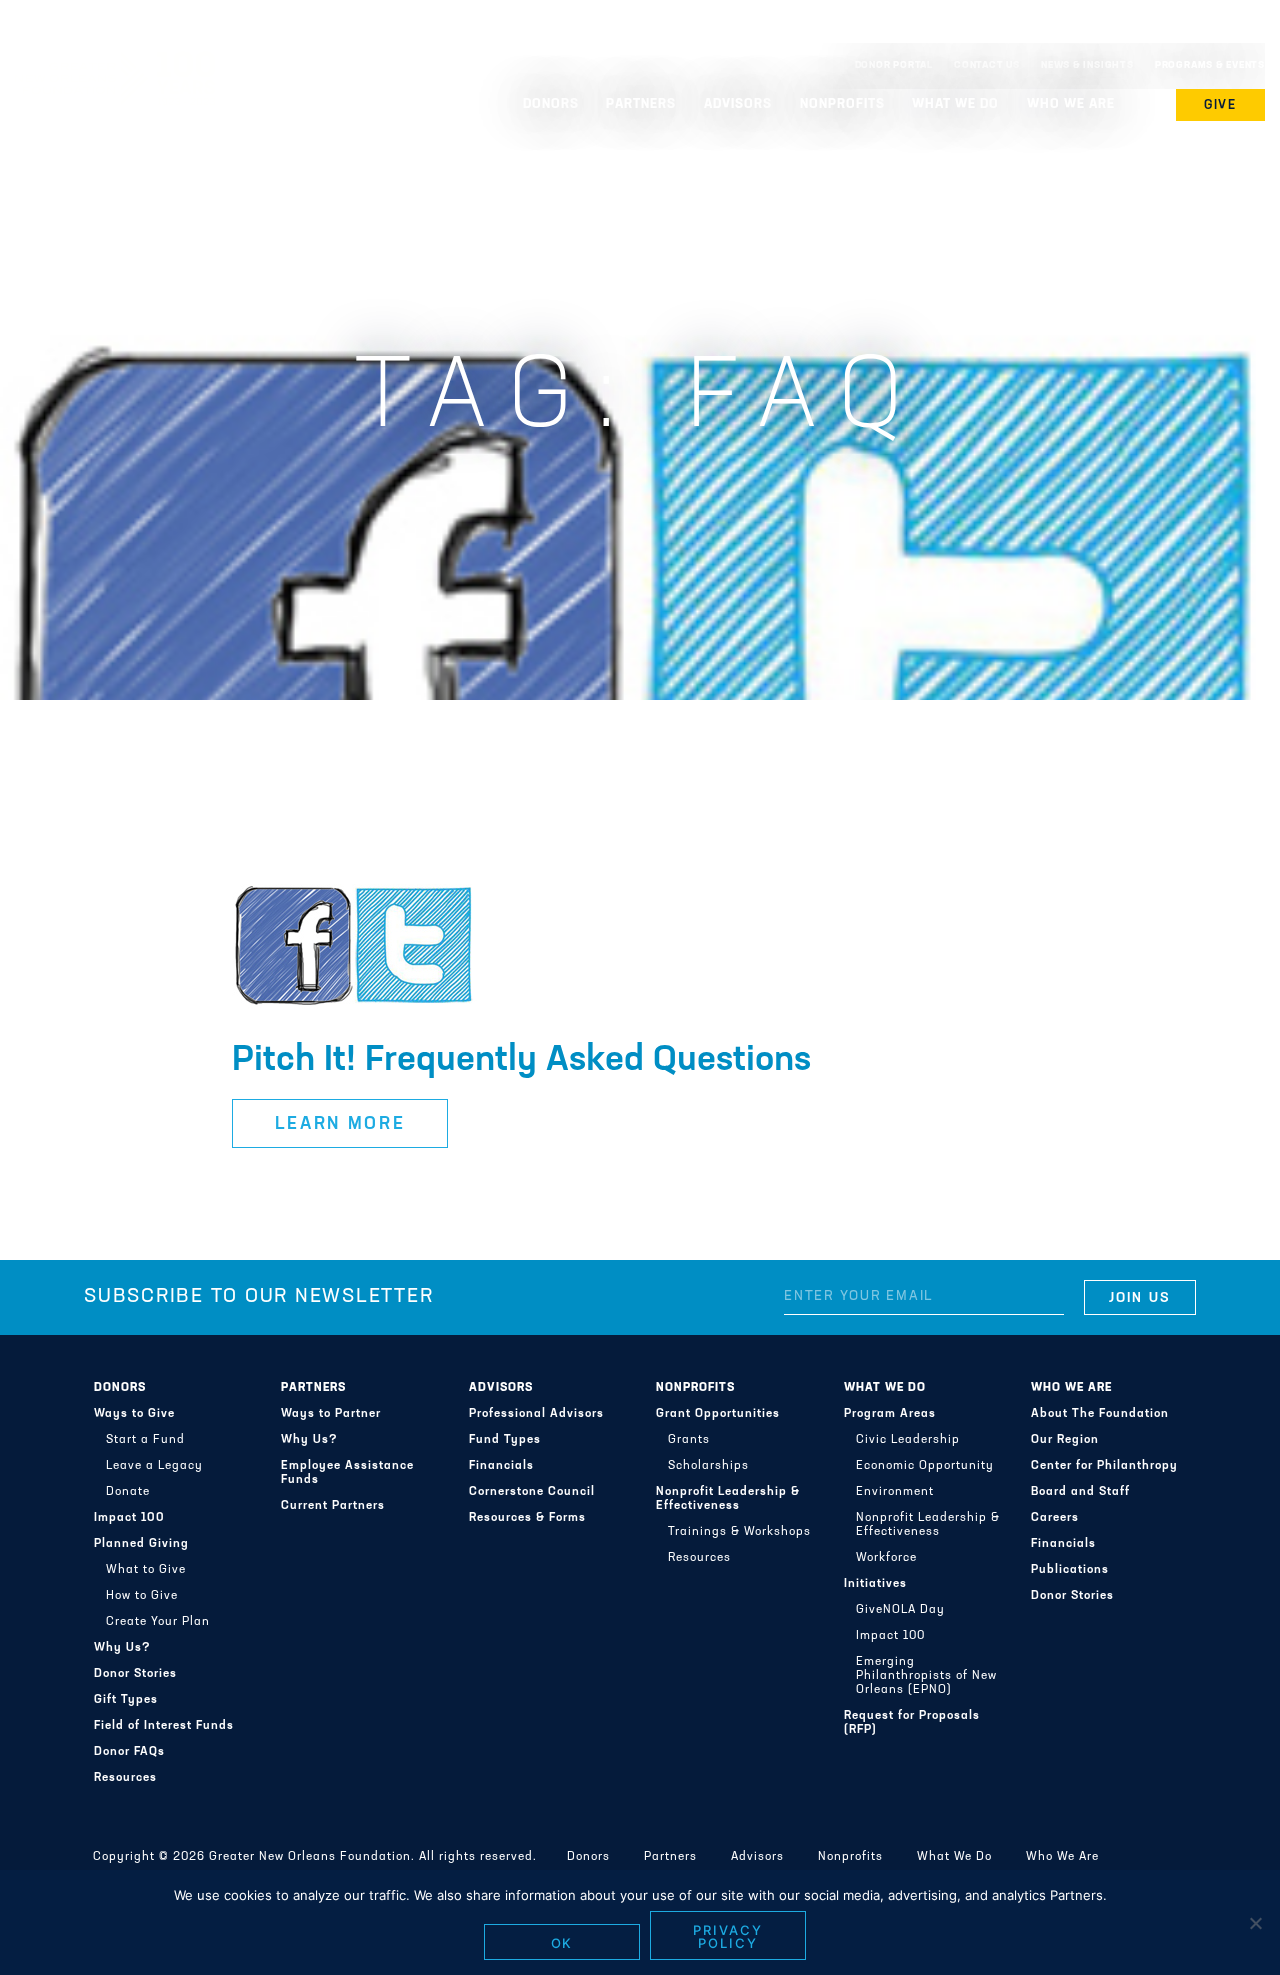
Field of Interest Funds (164, 1726)
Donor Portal (894, 65)
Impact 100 (129, 1518)
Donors (120, 1388)
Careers (1055, 1518)
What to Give (146, 1570)
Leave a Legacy (154, 1466)
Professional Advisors (536, 1414)
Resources (125, 1778)
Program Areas (890, 1414)
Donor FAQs (129, 1752)
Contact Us (987, 65)
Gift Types (126, 1700)
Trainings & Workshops (739, 1532)
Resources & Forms (527, 1518)
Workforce (886, 1558)
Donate (128, 1492)
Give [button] (1221, 105)
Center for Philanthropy (1104, 1466)
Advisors (501, 1388)
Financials (501, 1466)
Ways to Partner (331, 1414)
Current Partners (333, 1506)
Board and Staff (1080, 1492)
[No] (1255, 1923)
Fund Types (505, 1440)
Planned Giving (141, 1544)
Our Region (1065, 1440)
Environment (895, 1492)
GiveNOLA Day (900, 1610)
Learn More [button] (340, 1125)
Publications (1070, 1570)
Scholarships (708, 1466)
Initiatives (875, 1584)
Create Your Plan (158, 1622)
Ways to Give (134, 1414)
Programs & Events (1210, 65)
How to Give (142, 1596)
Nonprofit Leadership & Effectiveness (728, 1499)
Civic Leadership (908, 1440)
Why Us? (122, 1648)
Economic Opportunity (925, 1466)
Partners (313, 1388)
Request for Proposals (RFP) (912, 1723)
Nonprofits (695, 1388)
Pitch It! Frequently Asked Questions (521, 1061)
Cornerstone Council (532, 1492)
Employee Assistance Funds (347, 1473)
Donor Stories (135, 1674)
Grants (689, 1440)
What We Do (885, 1388)
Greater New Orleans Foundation (115, 61)
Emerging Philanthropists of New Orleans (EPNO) (926, 1676)
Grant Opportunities (718, 1414)
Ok (562, 1943)
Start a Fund (145, 1440)
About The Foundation (1100, 1414)
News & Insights (1087, 65)
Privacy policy (728, 1936)
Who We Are (1071, 1388)
